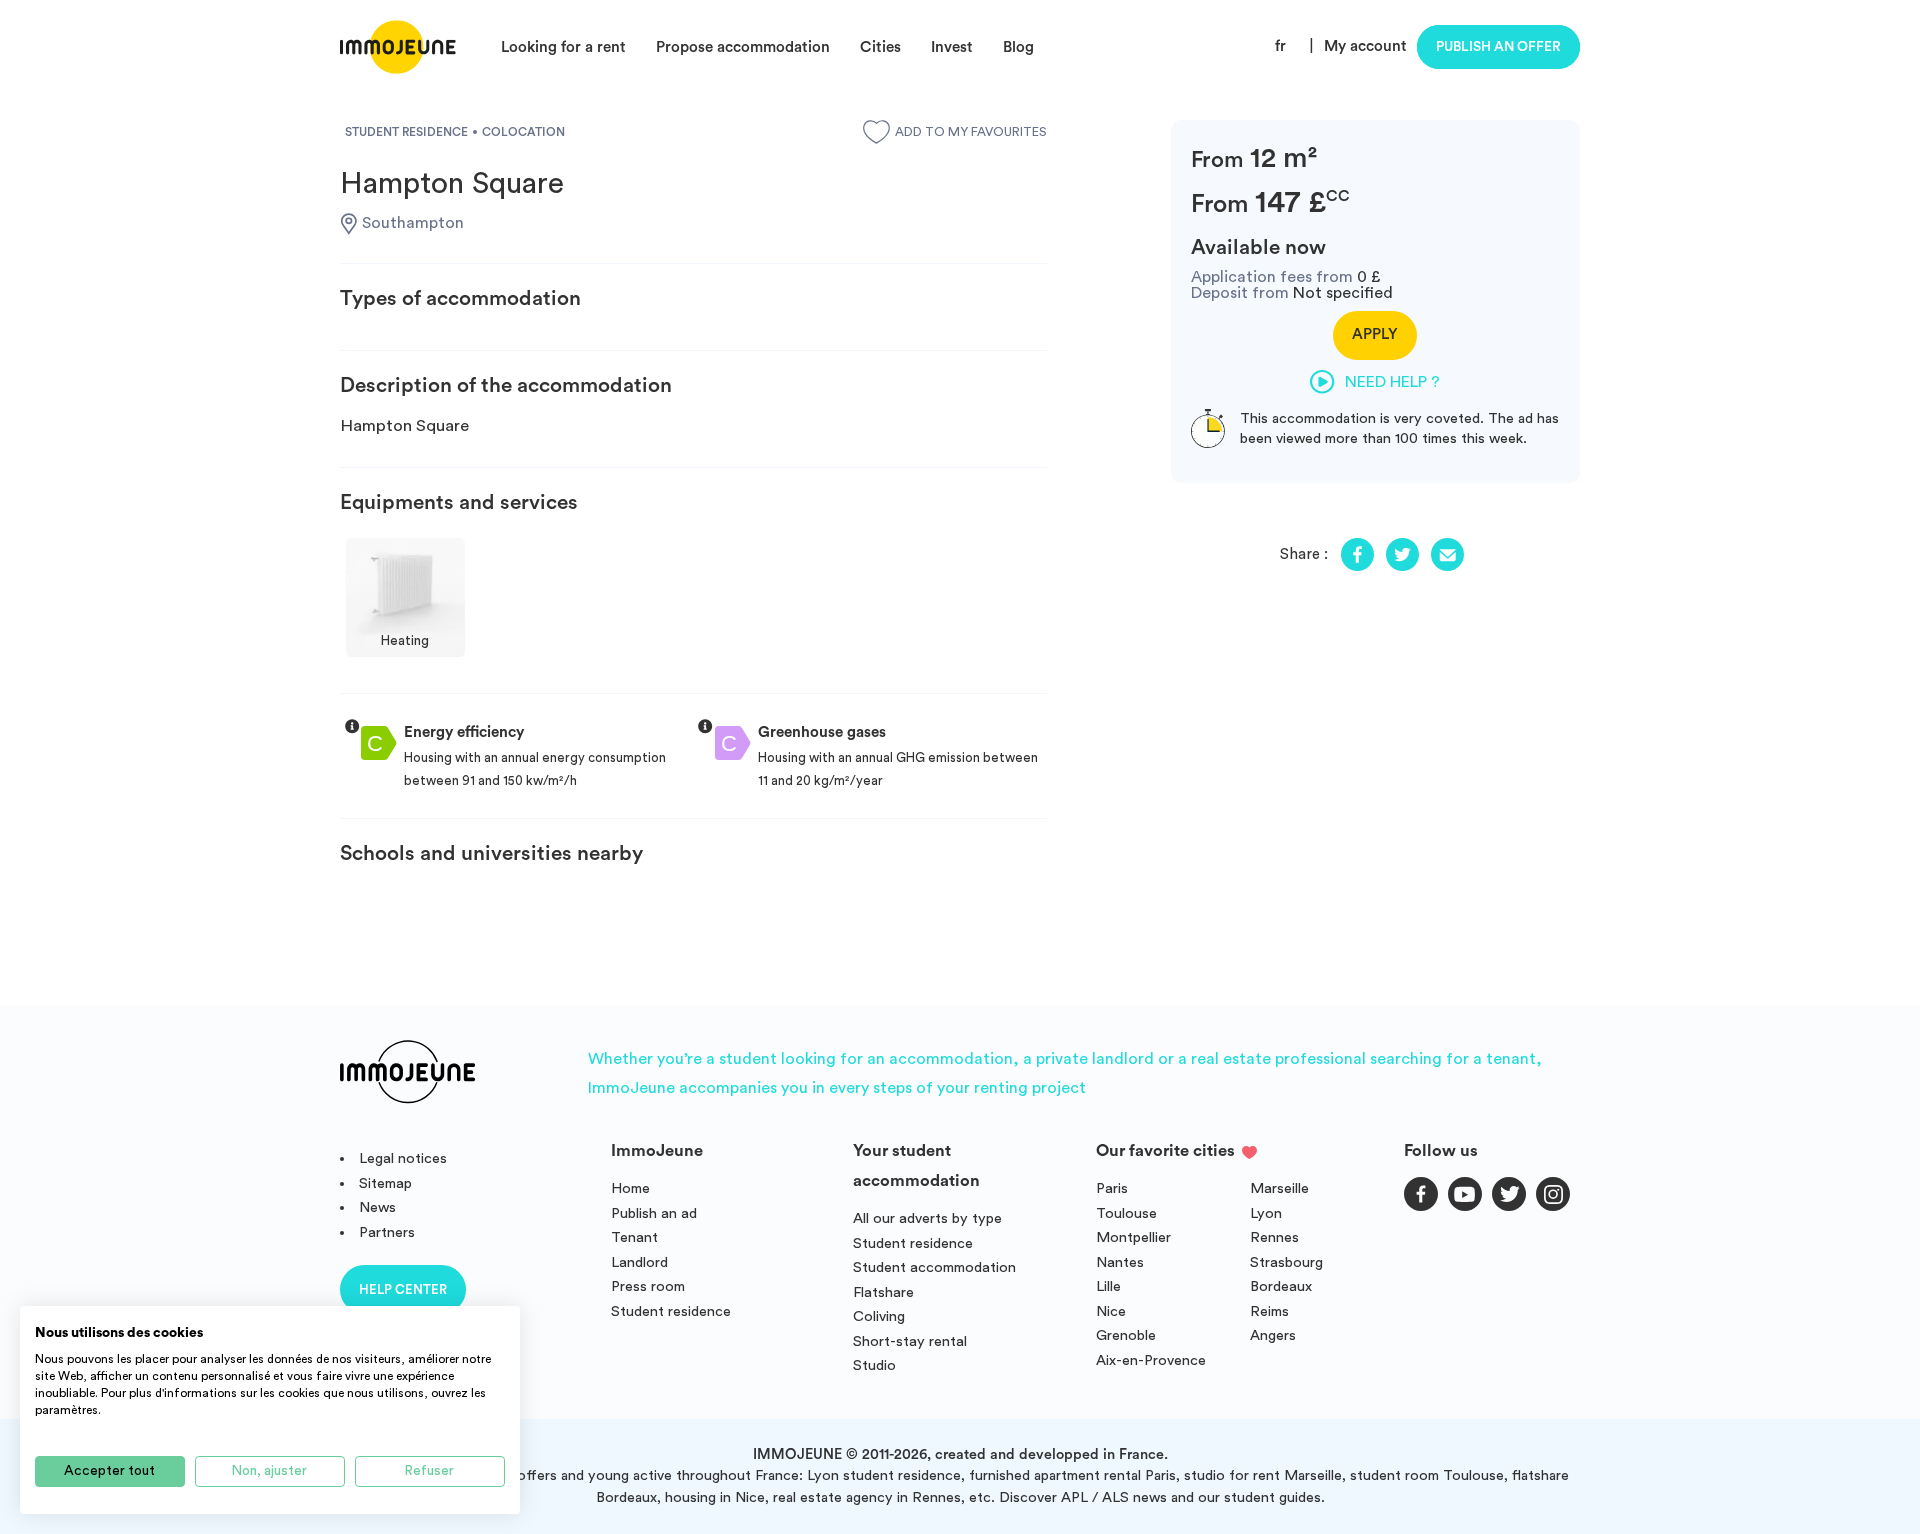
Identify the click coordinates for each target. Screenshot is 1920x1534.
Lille (1108, 1286)
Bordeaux (1281, 1286)
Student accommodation (934, 1267)
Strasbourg (1286, 1262)
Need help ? (1392, 382)
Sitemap (385, 1183)
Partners (387, 1232)
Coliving (879, 1316)
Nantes (1120, 1262)
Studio (874, 1365)
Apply (1375, 334)
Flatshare (883, 1292)
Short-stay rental (910, 1341)
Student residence (671, 1311)
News (377, 1207)
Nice (1111, 1311)
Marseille (1279, 1188)
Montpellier (1133, 1237)
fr (1280, 46)
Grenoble (1126, 1335)
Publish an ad (654, 1213)
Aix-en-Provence (1151, 1360)
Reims (1269, 1311)
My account (1365, 46)
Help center (403, 1289)
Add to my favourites (971, 132)
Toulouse (1126, 1213)
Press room (648, 1286)
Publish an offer (1498, 47)
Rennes (1274, 1237)
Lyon (1266, 1213)
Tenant (634, 1237)
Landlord (639, 1262)
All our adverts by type (927, 1218)
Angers (1273, 1335)
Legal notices (403, 1158)
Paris (1112, 1188)
